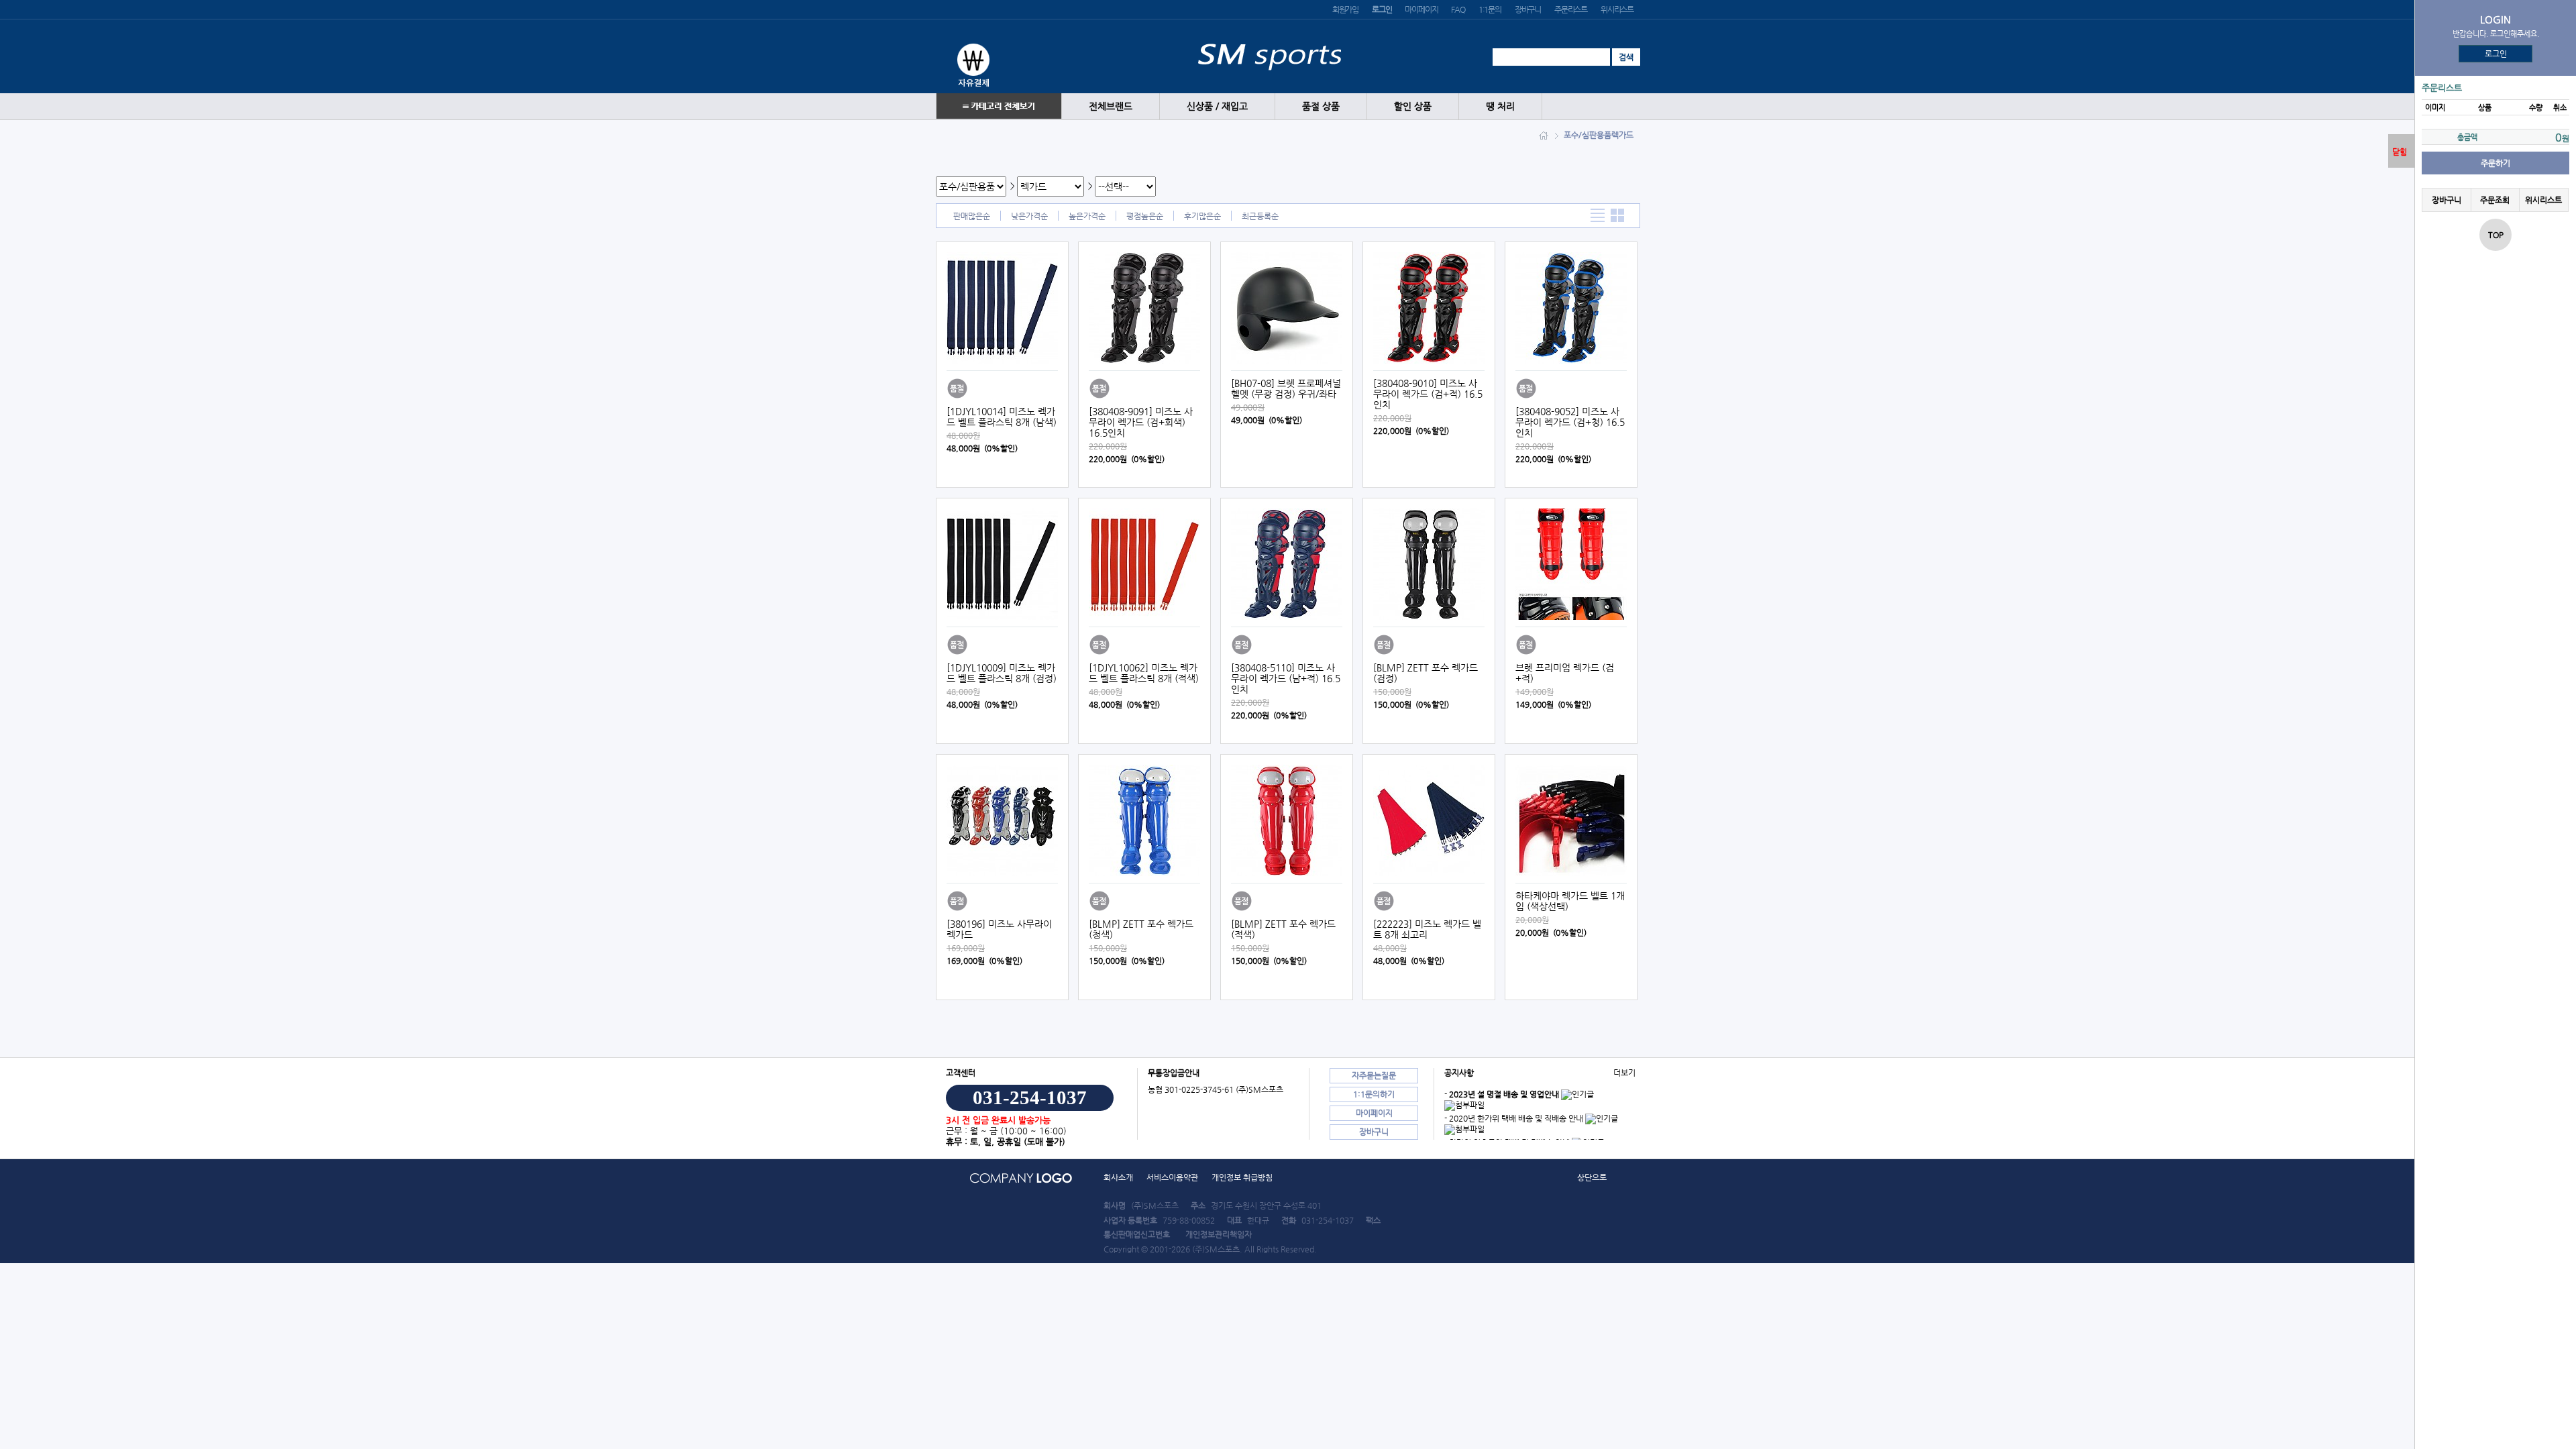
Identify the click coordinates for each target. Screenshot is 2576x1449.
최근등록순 (1260, 216)
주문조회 (2495, 200)
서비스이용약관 (1172, 1177)
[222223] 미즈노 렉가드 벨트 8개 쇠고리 (1427, 929)
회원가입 (1345, 9)
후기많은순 (1202, 216)
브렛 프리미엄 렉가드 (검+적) (1565, 673)
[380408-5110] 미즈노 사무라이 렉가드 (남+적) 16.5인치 (1286, 678)
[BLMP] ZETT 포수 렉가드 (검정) (1426, 673)
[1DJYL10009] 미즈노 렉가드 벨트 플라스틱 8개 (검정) (1002, 673)
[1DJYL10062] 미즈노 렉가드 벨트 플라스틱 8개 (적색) (1144, 673)
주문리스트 (1571, 9)
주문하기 (2495, 163)
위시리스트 (1617, 9)
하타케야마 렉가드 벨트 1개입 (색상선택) (1570, 901)
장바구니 (1528, 9)
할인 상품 (1413, 106)
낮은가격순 (1029, 216)
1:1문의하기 (1374, 1094)
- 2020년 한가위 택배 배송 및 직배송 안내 (1514, 1118)
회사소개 (1118, 1177)
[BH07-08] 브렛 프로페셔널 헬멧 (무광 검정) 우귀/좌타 (1286, 388)
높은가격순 (1087, 216)
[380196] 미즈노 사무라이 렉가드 (999, 929)
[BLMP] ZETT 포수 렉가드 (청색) (1141, 929)
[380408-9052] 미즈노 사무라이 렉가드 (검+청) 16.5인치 (1570, 422)
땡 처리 (1500, 106)
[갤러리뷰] (1618, 216)
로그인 (2496, 54)
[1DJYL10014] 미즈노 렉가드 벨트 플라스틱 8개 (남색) (1002, 417)
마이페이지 (1421, 9)
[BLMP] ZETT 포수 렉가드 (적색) (1283, 929)
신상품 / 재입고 (1217, 106)
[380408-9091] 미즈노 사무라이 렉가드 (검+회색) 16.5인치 (1141, 422)
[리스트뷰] (1598, 216)
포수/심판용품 (1588, 135)
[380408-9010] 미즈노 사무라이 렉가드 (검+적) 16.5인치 (1428, 394)
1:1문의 (1490, 9)
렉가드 (1622, 135)
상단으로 (1592, 1177)
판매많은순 (972, 216)
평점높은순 (1145, 216)
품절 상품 (1321, 106)
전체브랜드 (1111, 106)
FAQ (1458, 9)
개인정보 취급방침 (1242, 1177)
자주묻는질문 (1374, 1075)
